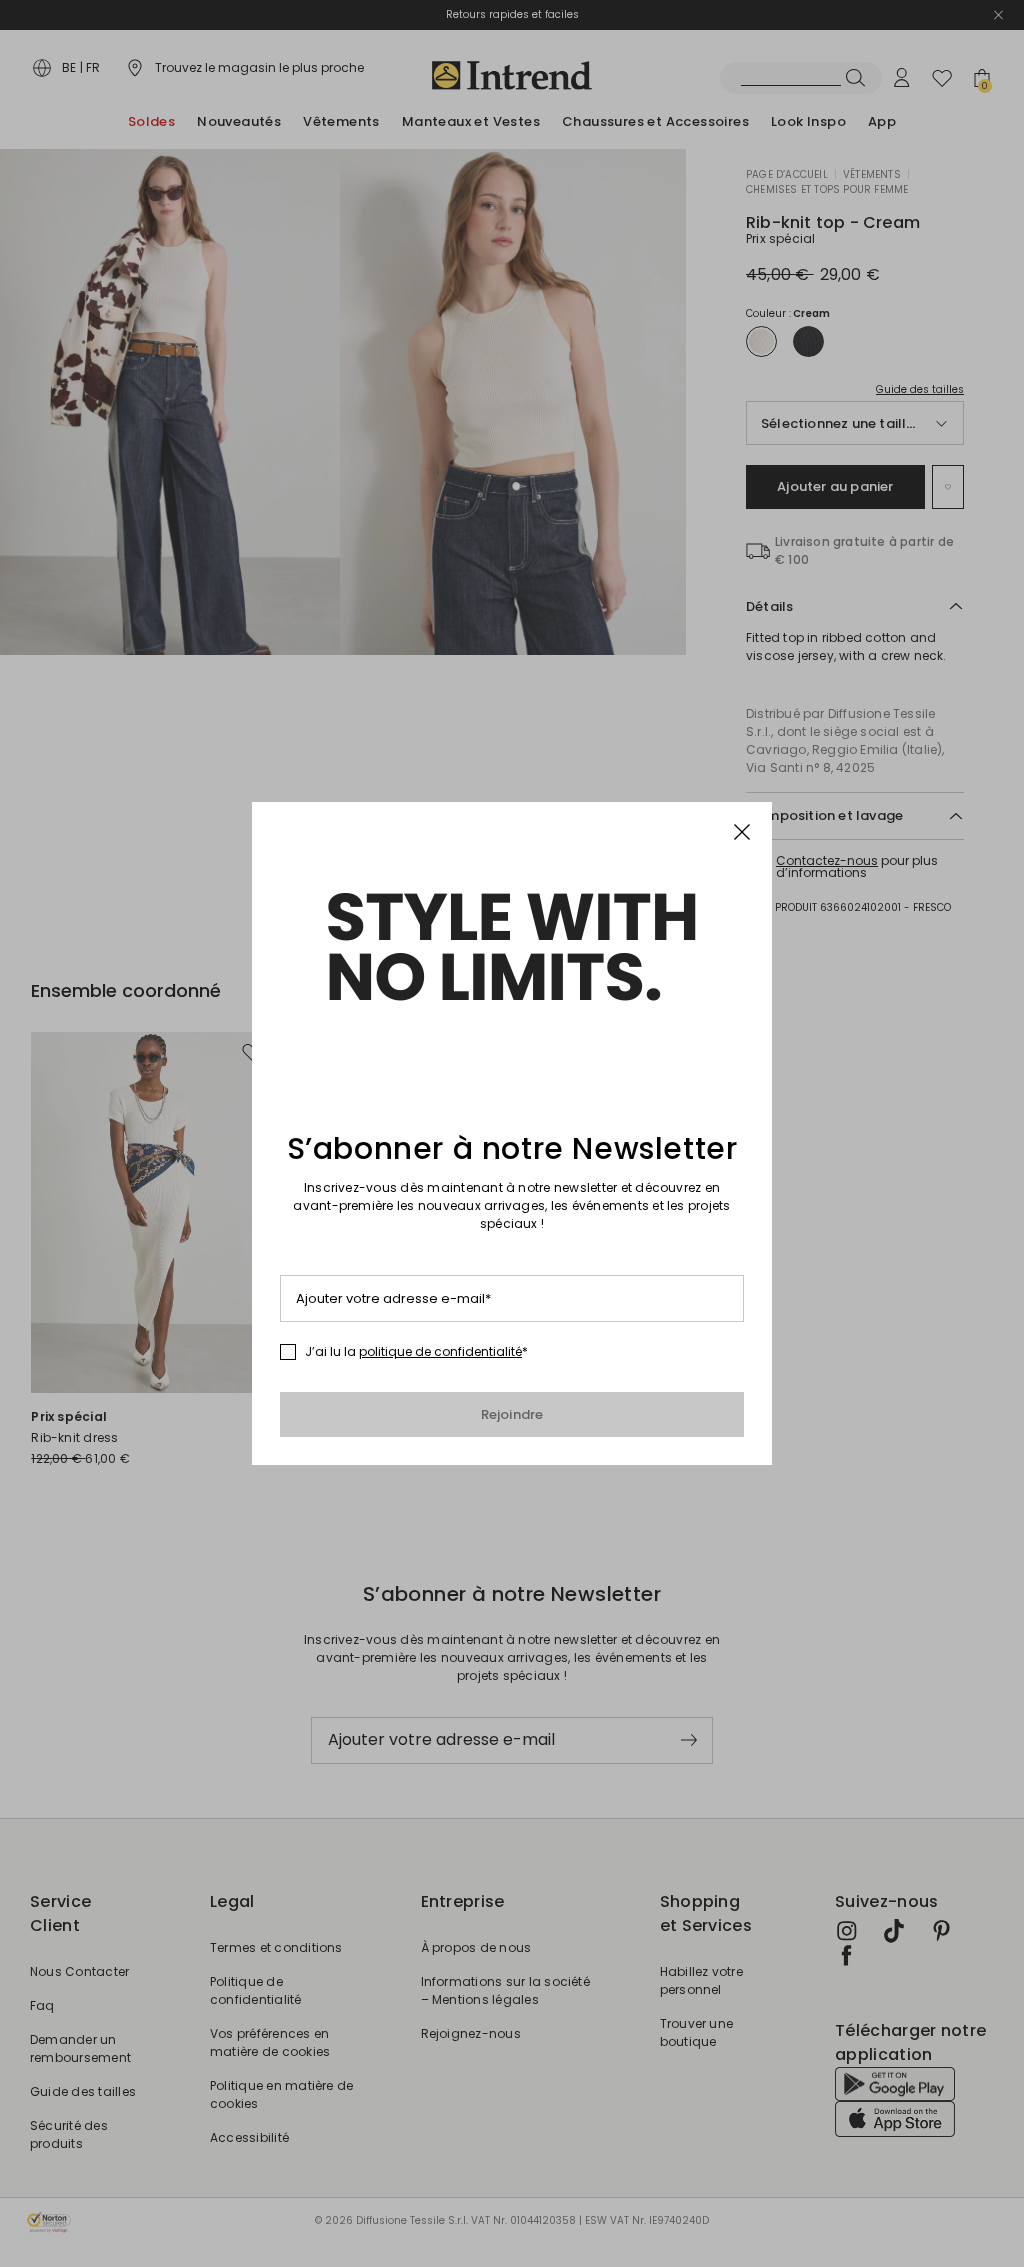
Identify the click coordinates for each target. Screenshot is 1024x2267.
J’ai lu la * (416, 1352)
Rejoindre (512, 1414)
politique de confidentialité (440, 1351)
